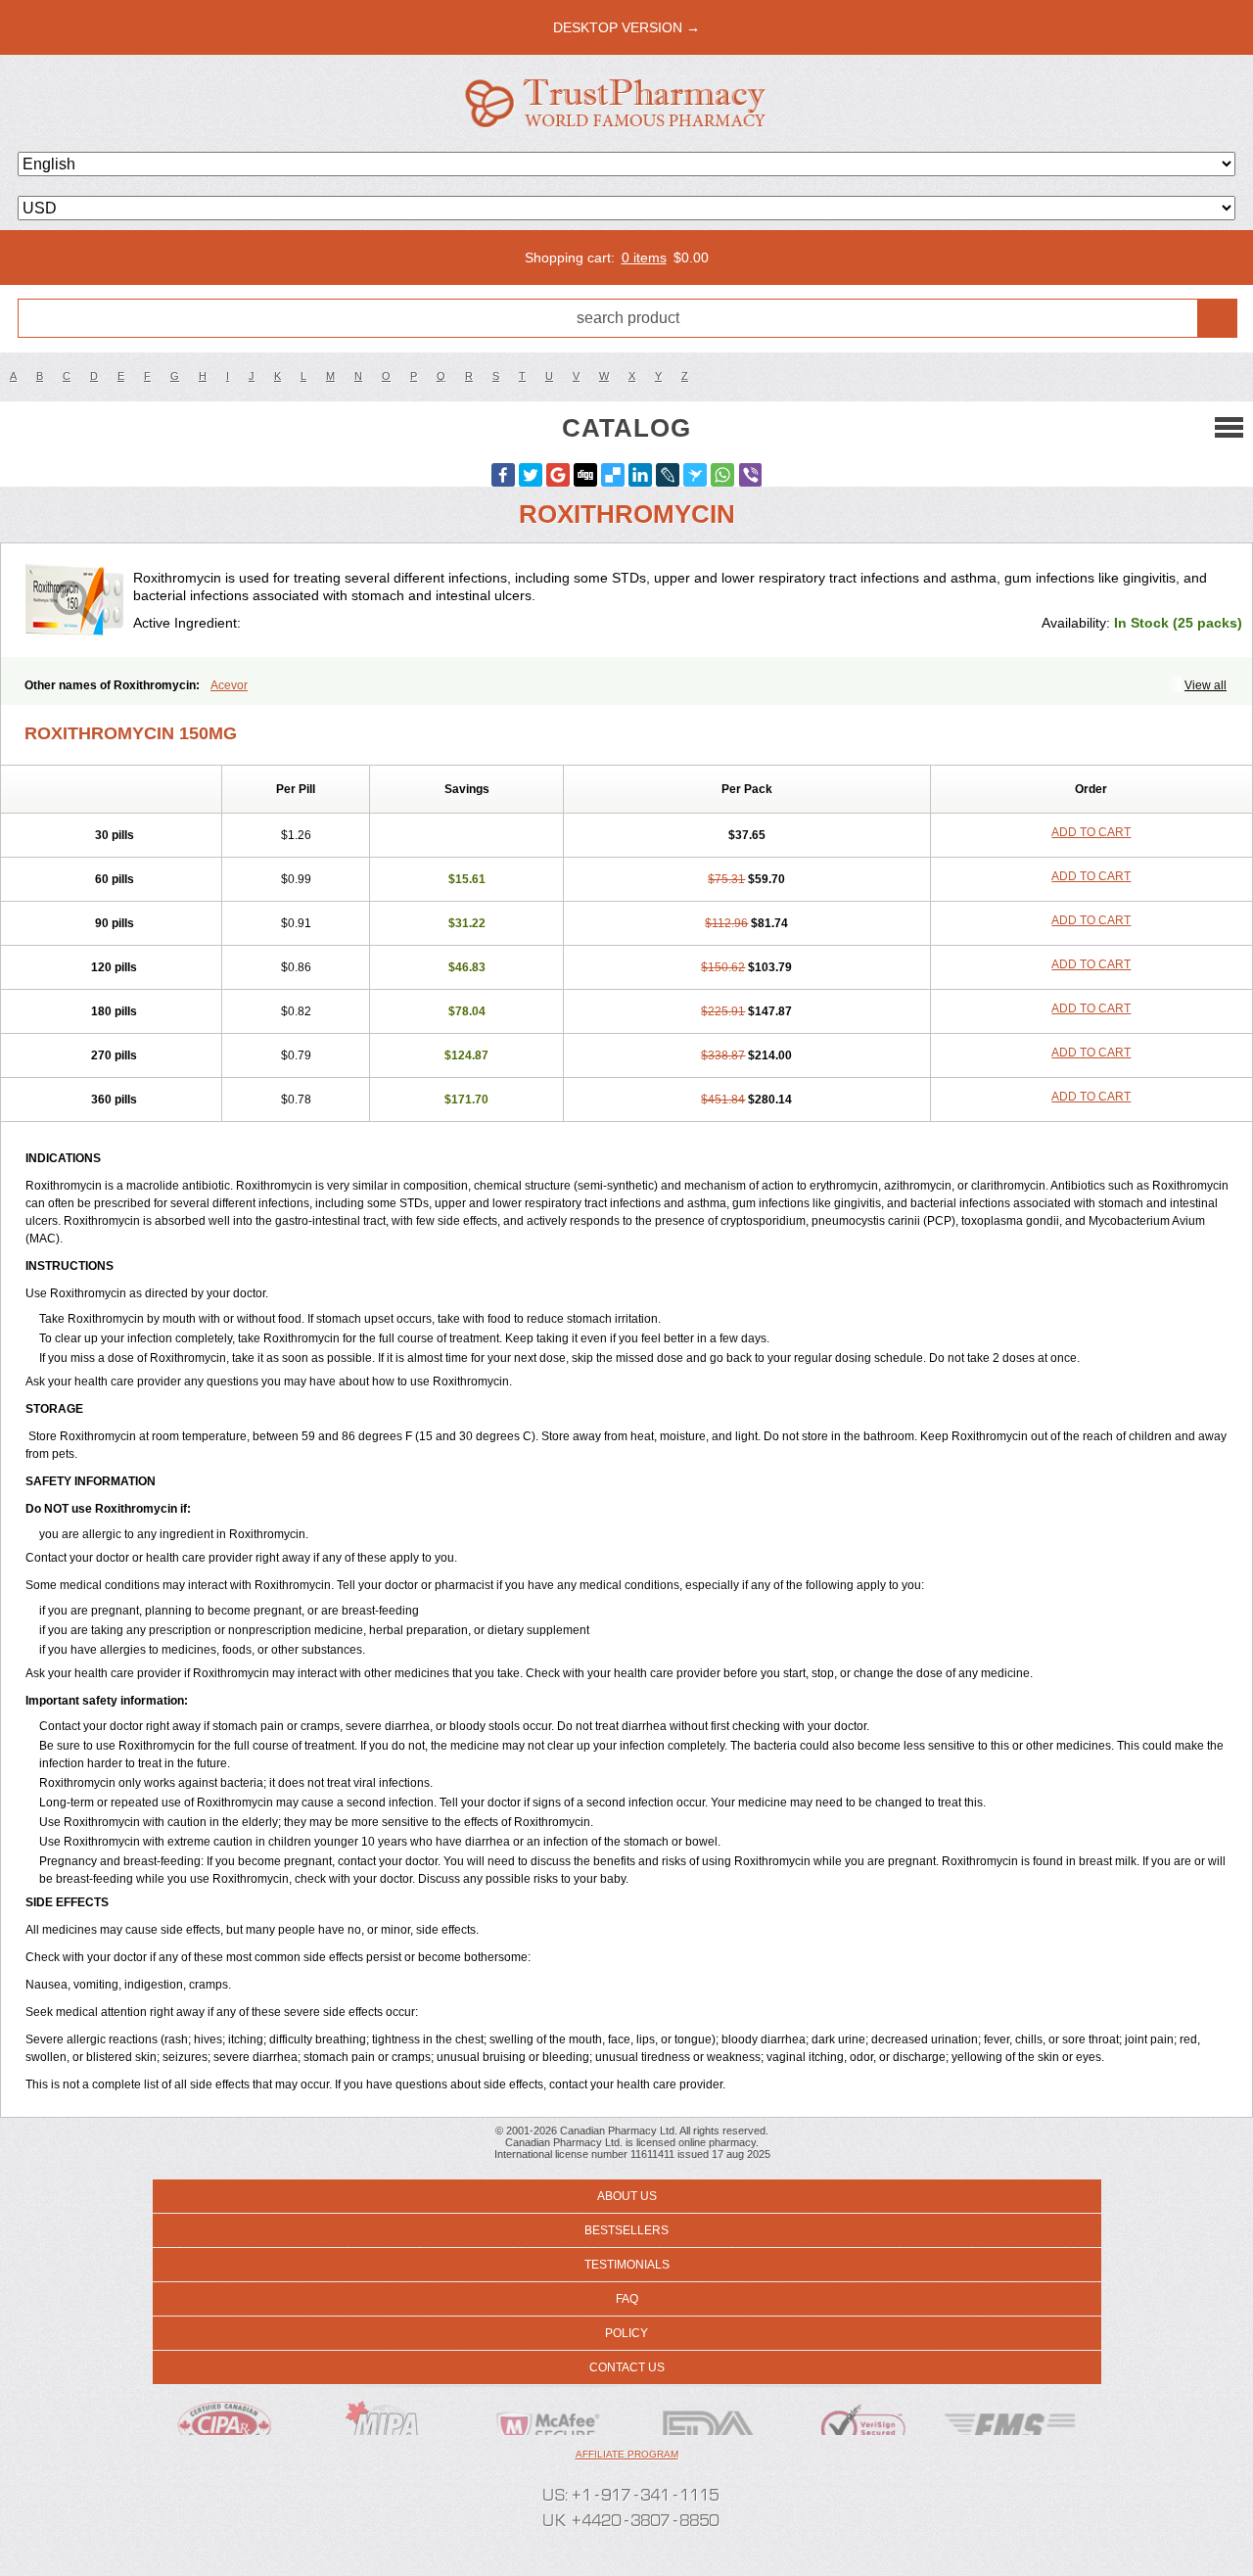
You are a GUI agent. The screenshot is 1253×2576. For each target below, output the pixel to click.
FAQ (627, 2299)
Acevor (229, 685)
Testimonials (627, 2265)
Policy (626, 2333)
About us (627, 2196)
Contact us (627, 2367)
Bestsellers (626, 2230)
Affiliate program (627, 2454)
